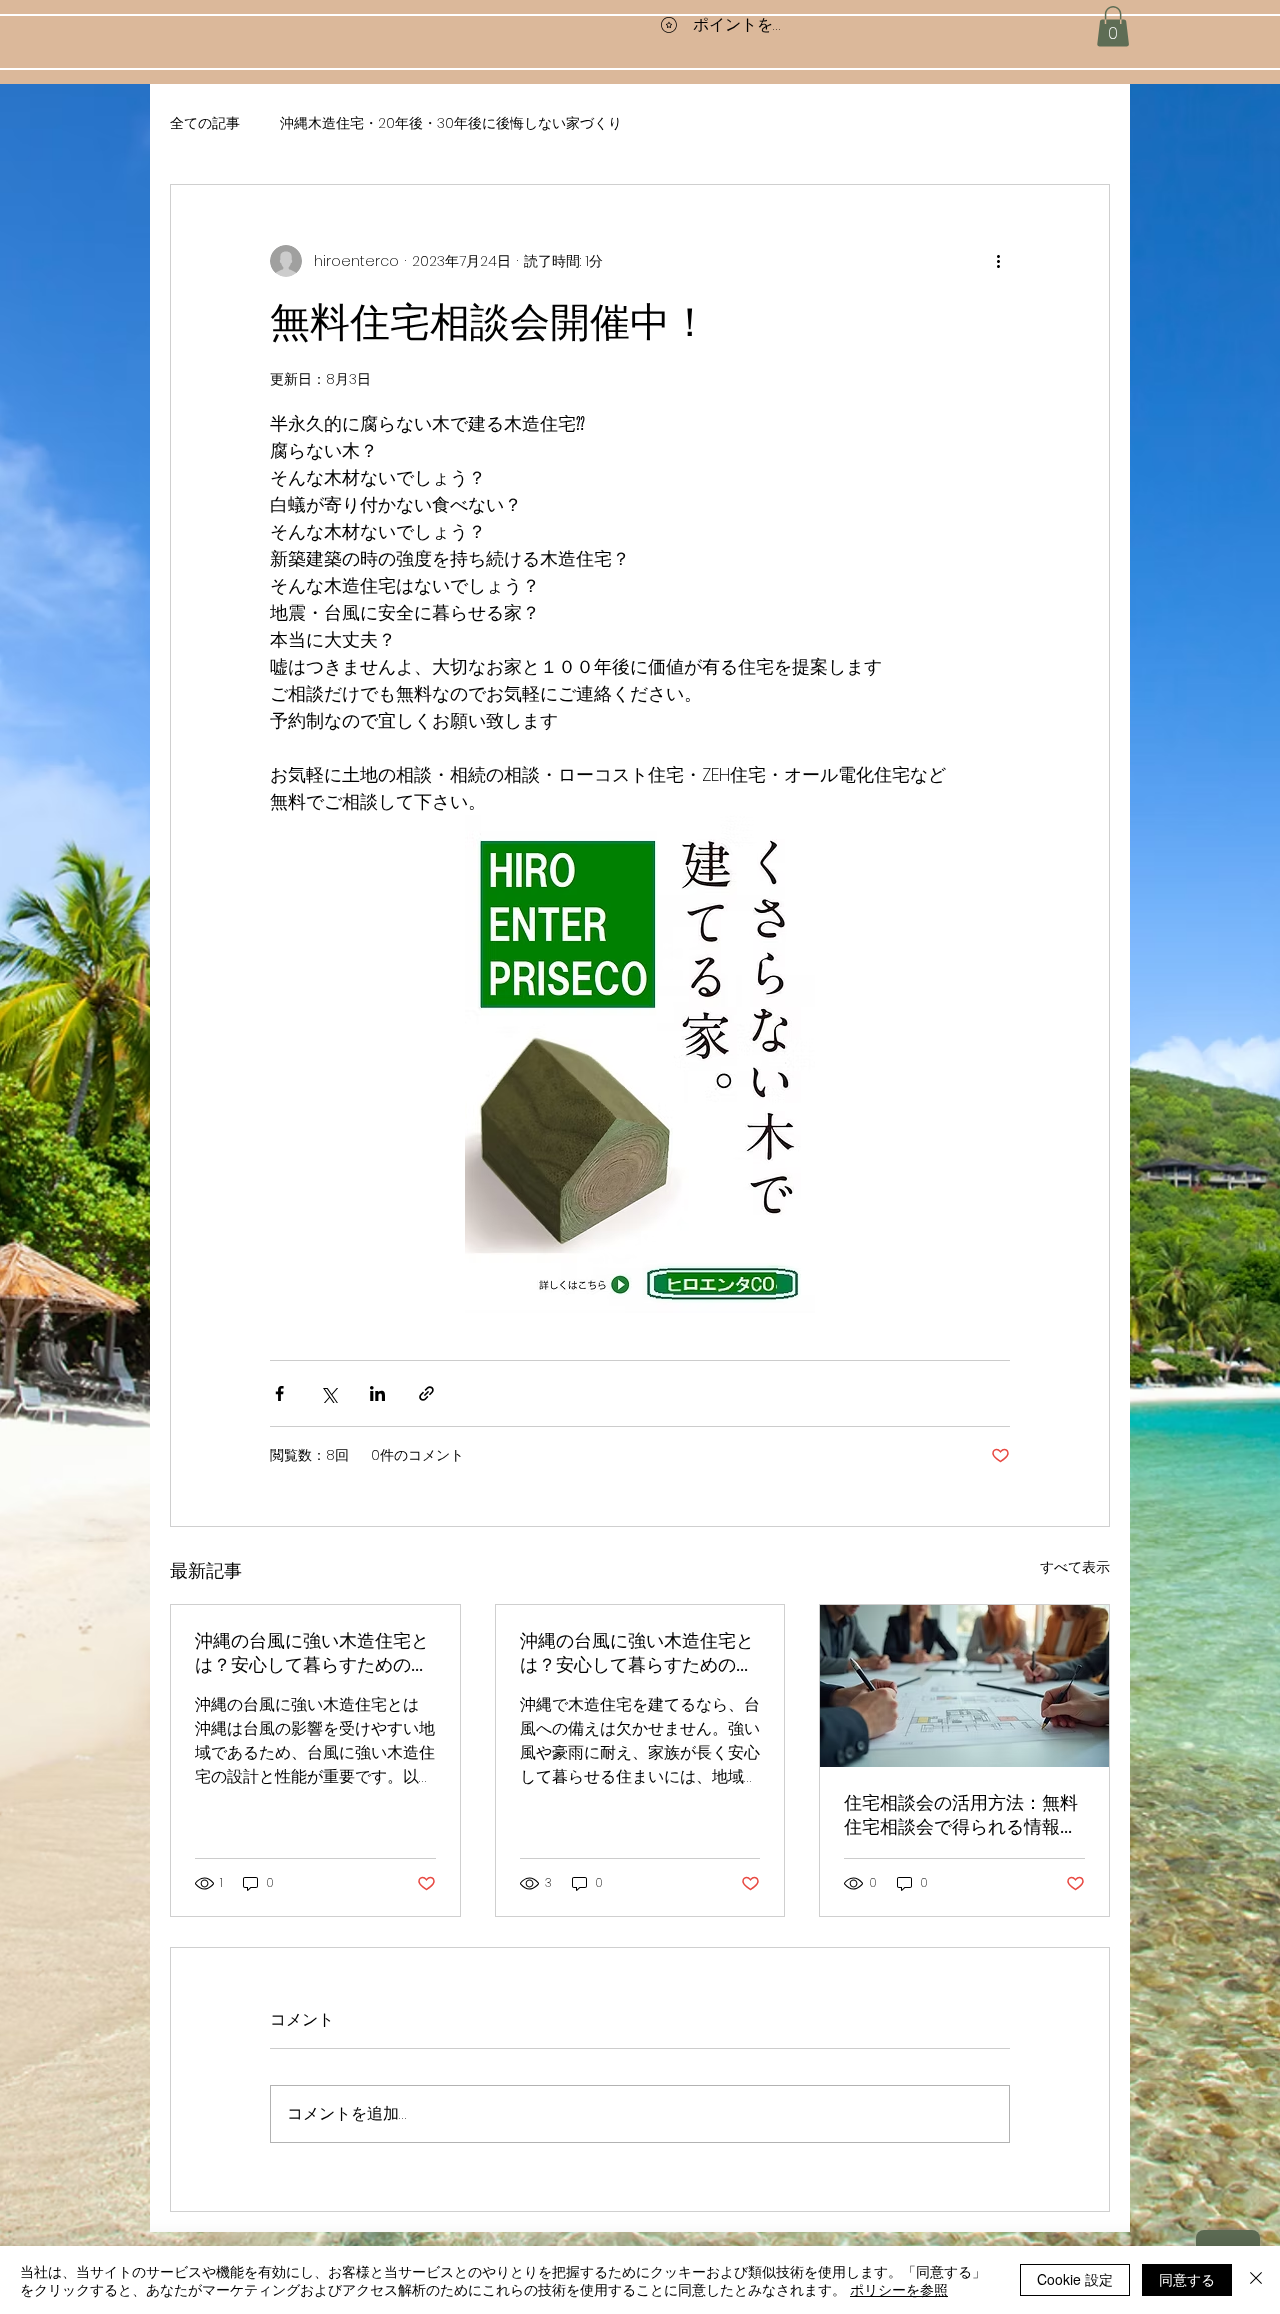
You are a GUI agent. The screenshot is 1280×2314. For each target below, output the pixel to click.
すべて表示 (1075, 1567)
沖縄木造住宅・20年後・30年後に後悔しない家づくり (451, 123)
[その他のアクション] (998, 261)
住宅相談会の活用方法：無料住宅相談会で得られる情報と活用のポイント (961, 1815)
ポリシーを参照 (899, 2289)
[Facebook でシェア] (279, 1393)
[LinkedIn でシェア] (377, 1393)
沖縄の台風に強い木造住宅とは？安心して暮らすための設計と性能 (312, 1653)
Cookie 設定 (1075, 2279)
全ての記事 (205, 123)
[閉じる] (1256, 2280)
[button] (1113, 26)
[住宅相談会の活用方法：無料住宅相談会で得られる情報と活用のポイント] (964, 1686)
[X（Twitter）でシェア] (328, 1393)
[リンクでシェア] (426, 1393)
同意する (1187, 2279)
